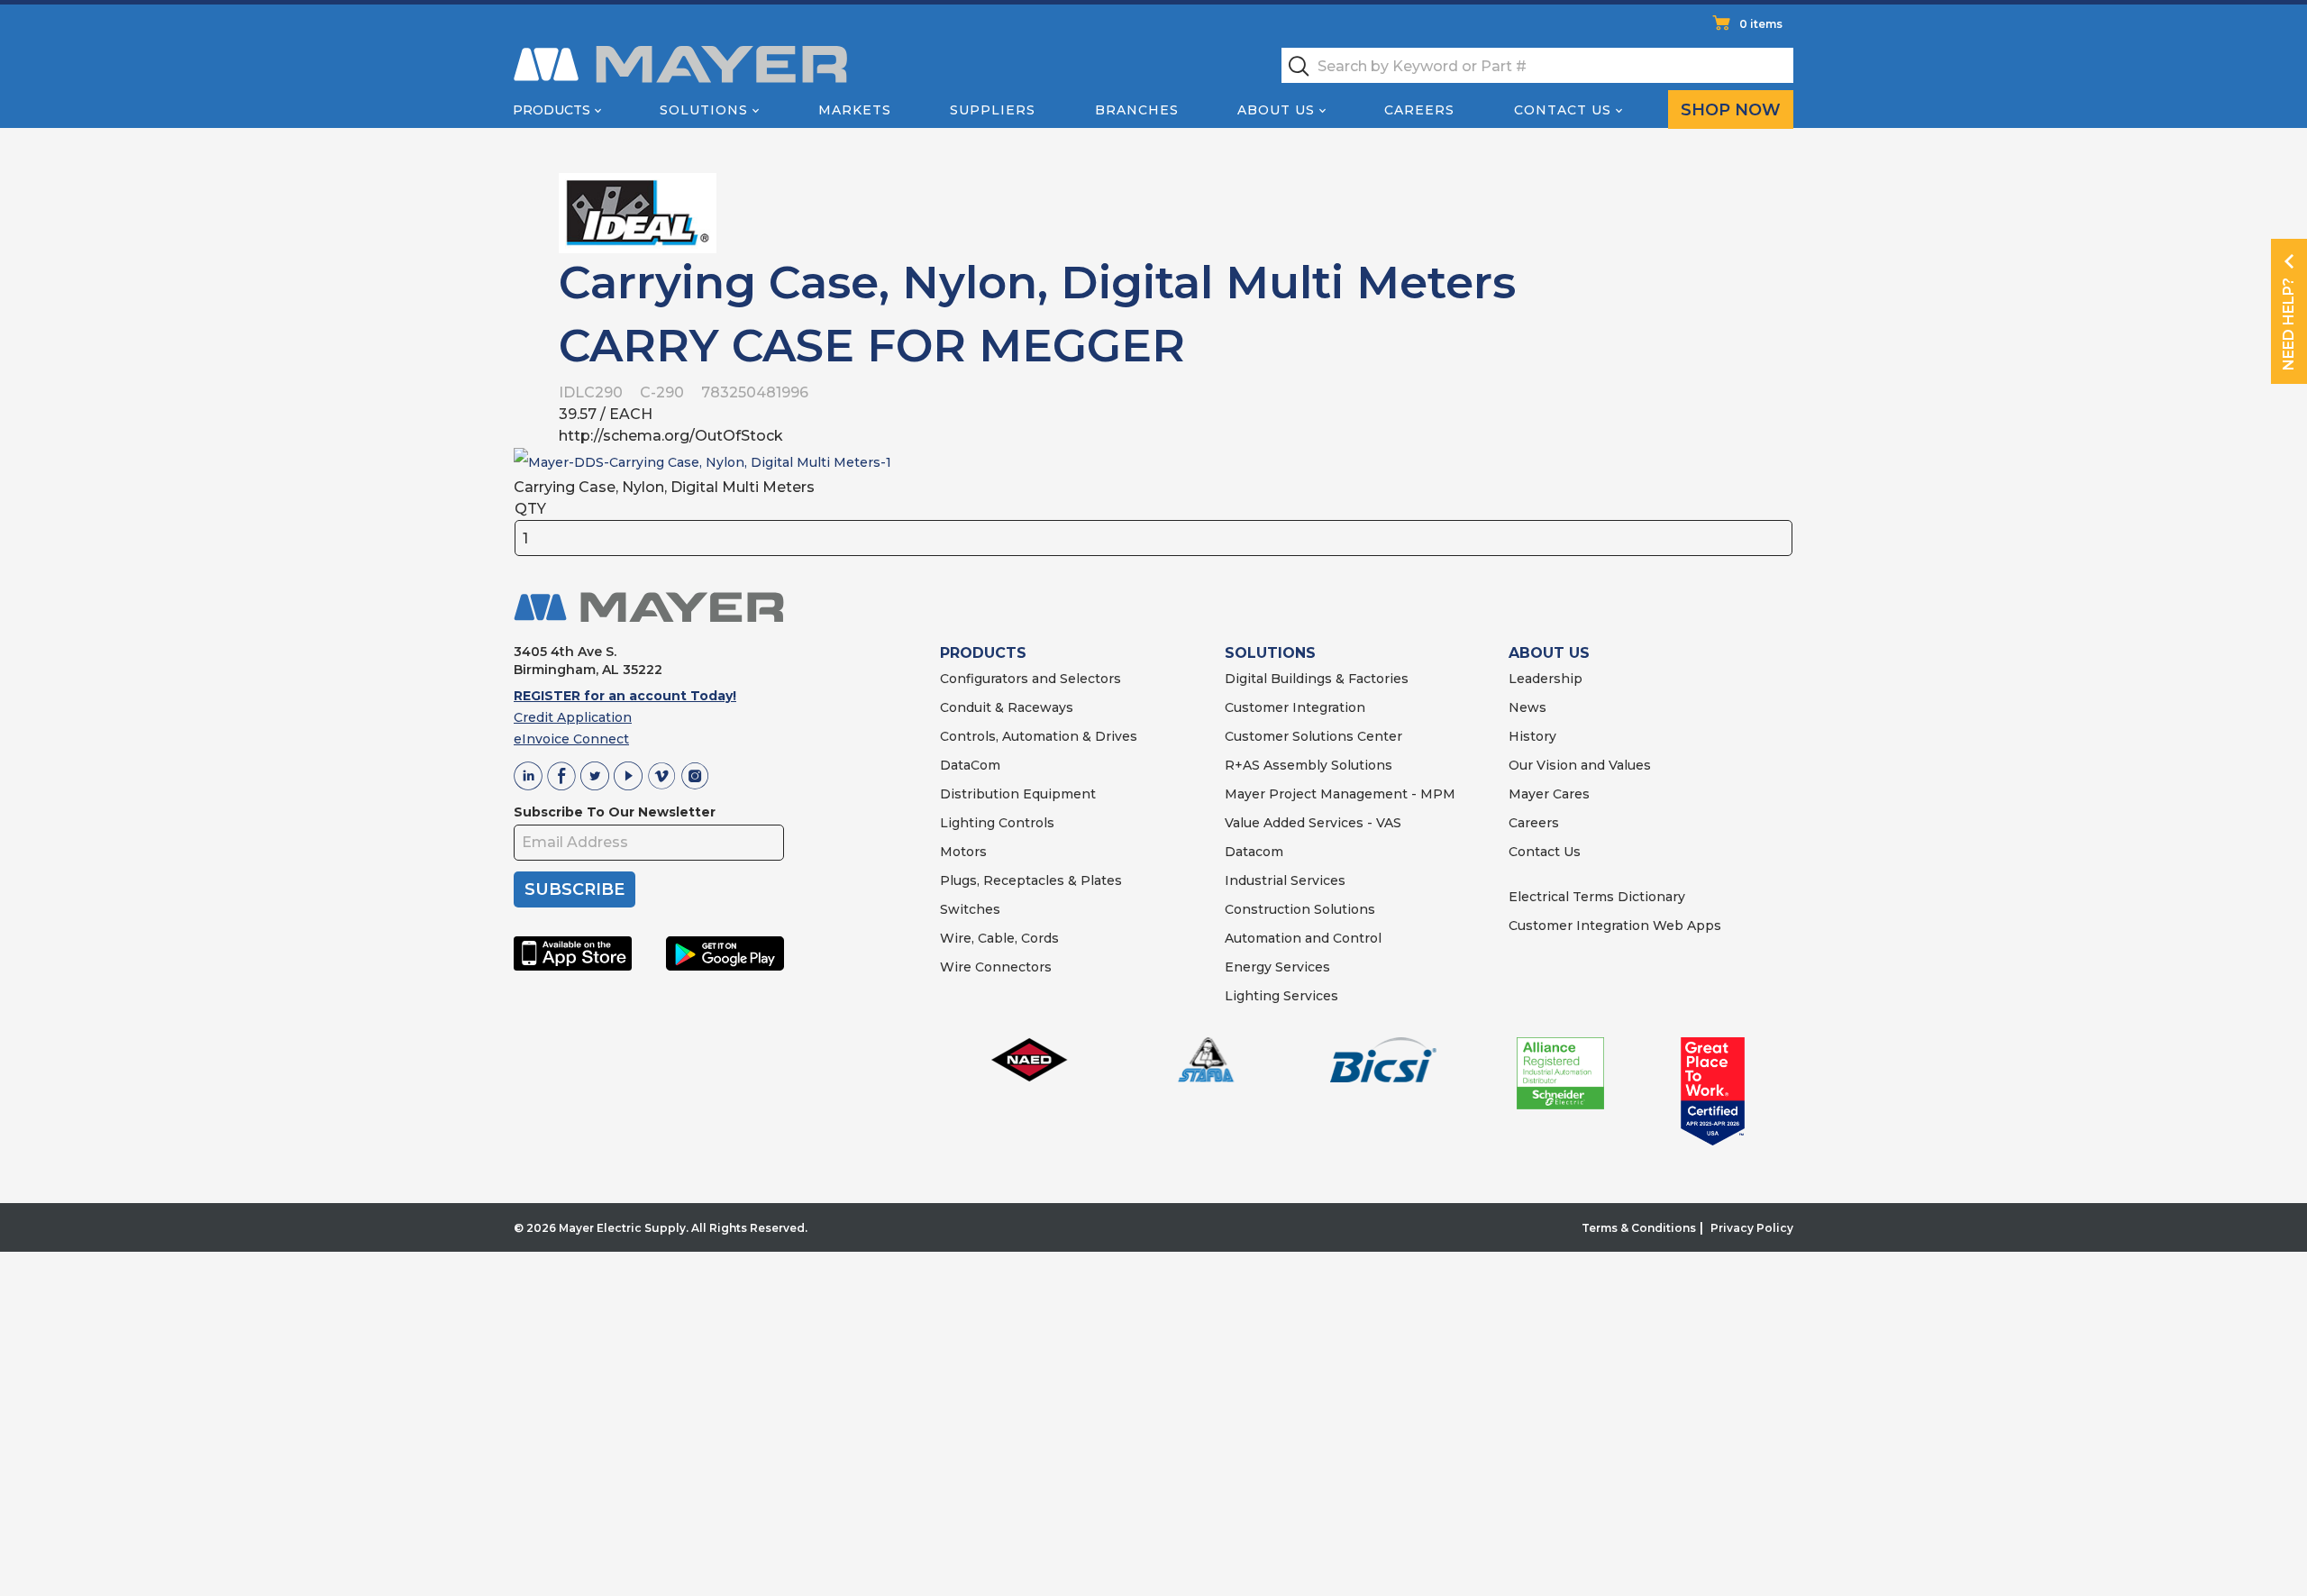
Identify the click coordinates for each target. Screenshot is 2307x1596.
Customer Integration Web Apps (1615, 926)
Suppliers (993, 110)
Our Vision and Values (1580, 765)
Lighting (967, 823)
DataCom (970, 765)
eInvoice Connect (571, 739)
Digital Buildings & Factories (1317, 679)
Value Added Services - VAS (1313, 823)
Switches (970, 909)
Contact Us (1563, 110)
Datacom (1254, 852)
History (1532, 736)
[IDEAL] (638, 212)
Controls (1025, 823)
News (1527, 707)
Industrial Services (1285, 880)
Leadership (1546, 679)
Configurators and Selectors (1030, 679)
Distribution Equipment (1018, 794)
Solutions (704, 110)
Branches (1137, 110)
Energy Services (1277, 967)
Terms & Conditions (1639, 1228)
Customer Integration (1295, 707)
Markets (855, 110)
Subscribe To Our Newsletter (615, 812)
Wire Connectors (996, 967)
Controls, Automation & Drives (1039, 736)
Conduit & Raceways (1007, 707)
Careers (1419, 110)
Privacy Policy (1752, 1228)
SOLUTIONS (1270, 653)
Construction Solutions (1300, 909)
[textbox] (1537, 65)
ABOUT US (1549, 653)
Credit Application (573, 717)
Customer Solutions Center (1313, 736)
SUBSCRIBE (574, 889)
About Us (1276, 110)
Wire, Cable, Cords (999, 938)
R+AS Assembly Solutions (1309, 765)
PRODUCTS (983, 653)
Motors (963, 852)
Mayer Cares (1549, 794)
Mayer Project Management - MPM (1340, 794)
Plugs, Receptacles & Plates (1031, 880)
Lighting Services (1281, 996)
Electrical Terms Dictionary (1597, 897)
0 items (1761, 24)
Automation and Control (1303, 938)
